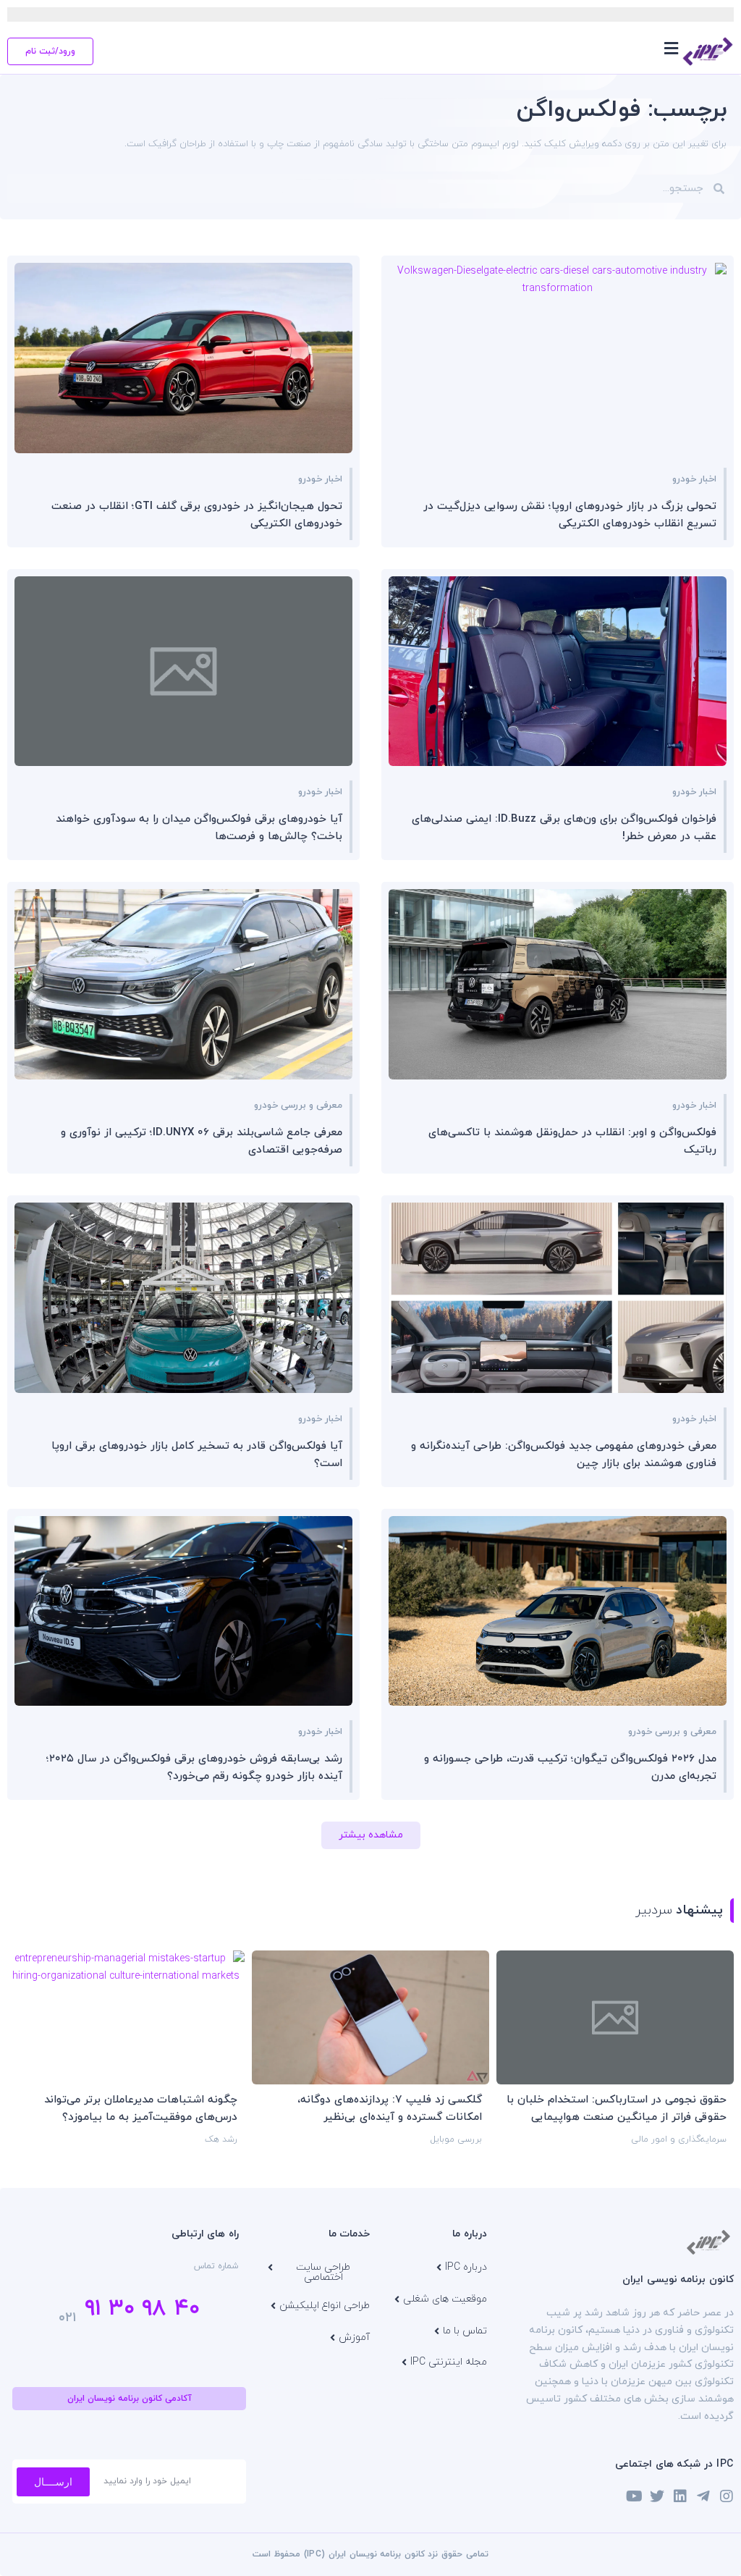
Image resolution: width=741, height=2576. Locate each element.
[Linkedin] (680, 2496)
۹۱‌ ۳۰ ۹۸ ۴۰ (142, 2309)
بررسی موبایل (456, 2139)
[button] (671, 48)
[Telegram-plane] (703, 2496)
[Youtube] (634, 2496)
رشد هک (221, 2139)
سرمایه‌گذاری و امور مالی (679, 2139)
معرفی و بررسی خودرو (298, 1106)
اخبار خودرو (694, 479)
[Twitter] (657, 2496)
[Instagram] (727, 2496)
